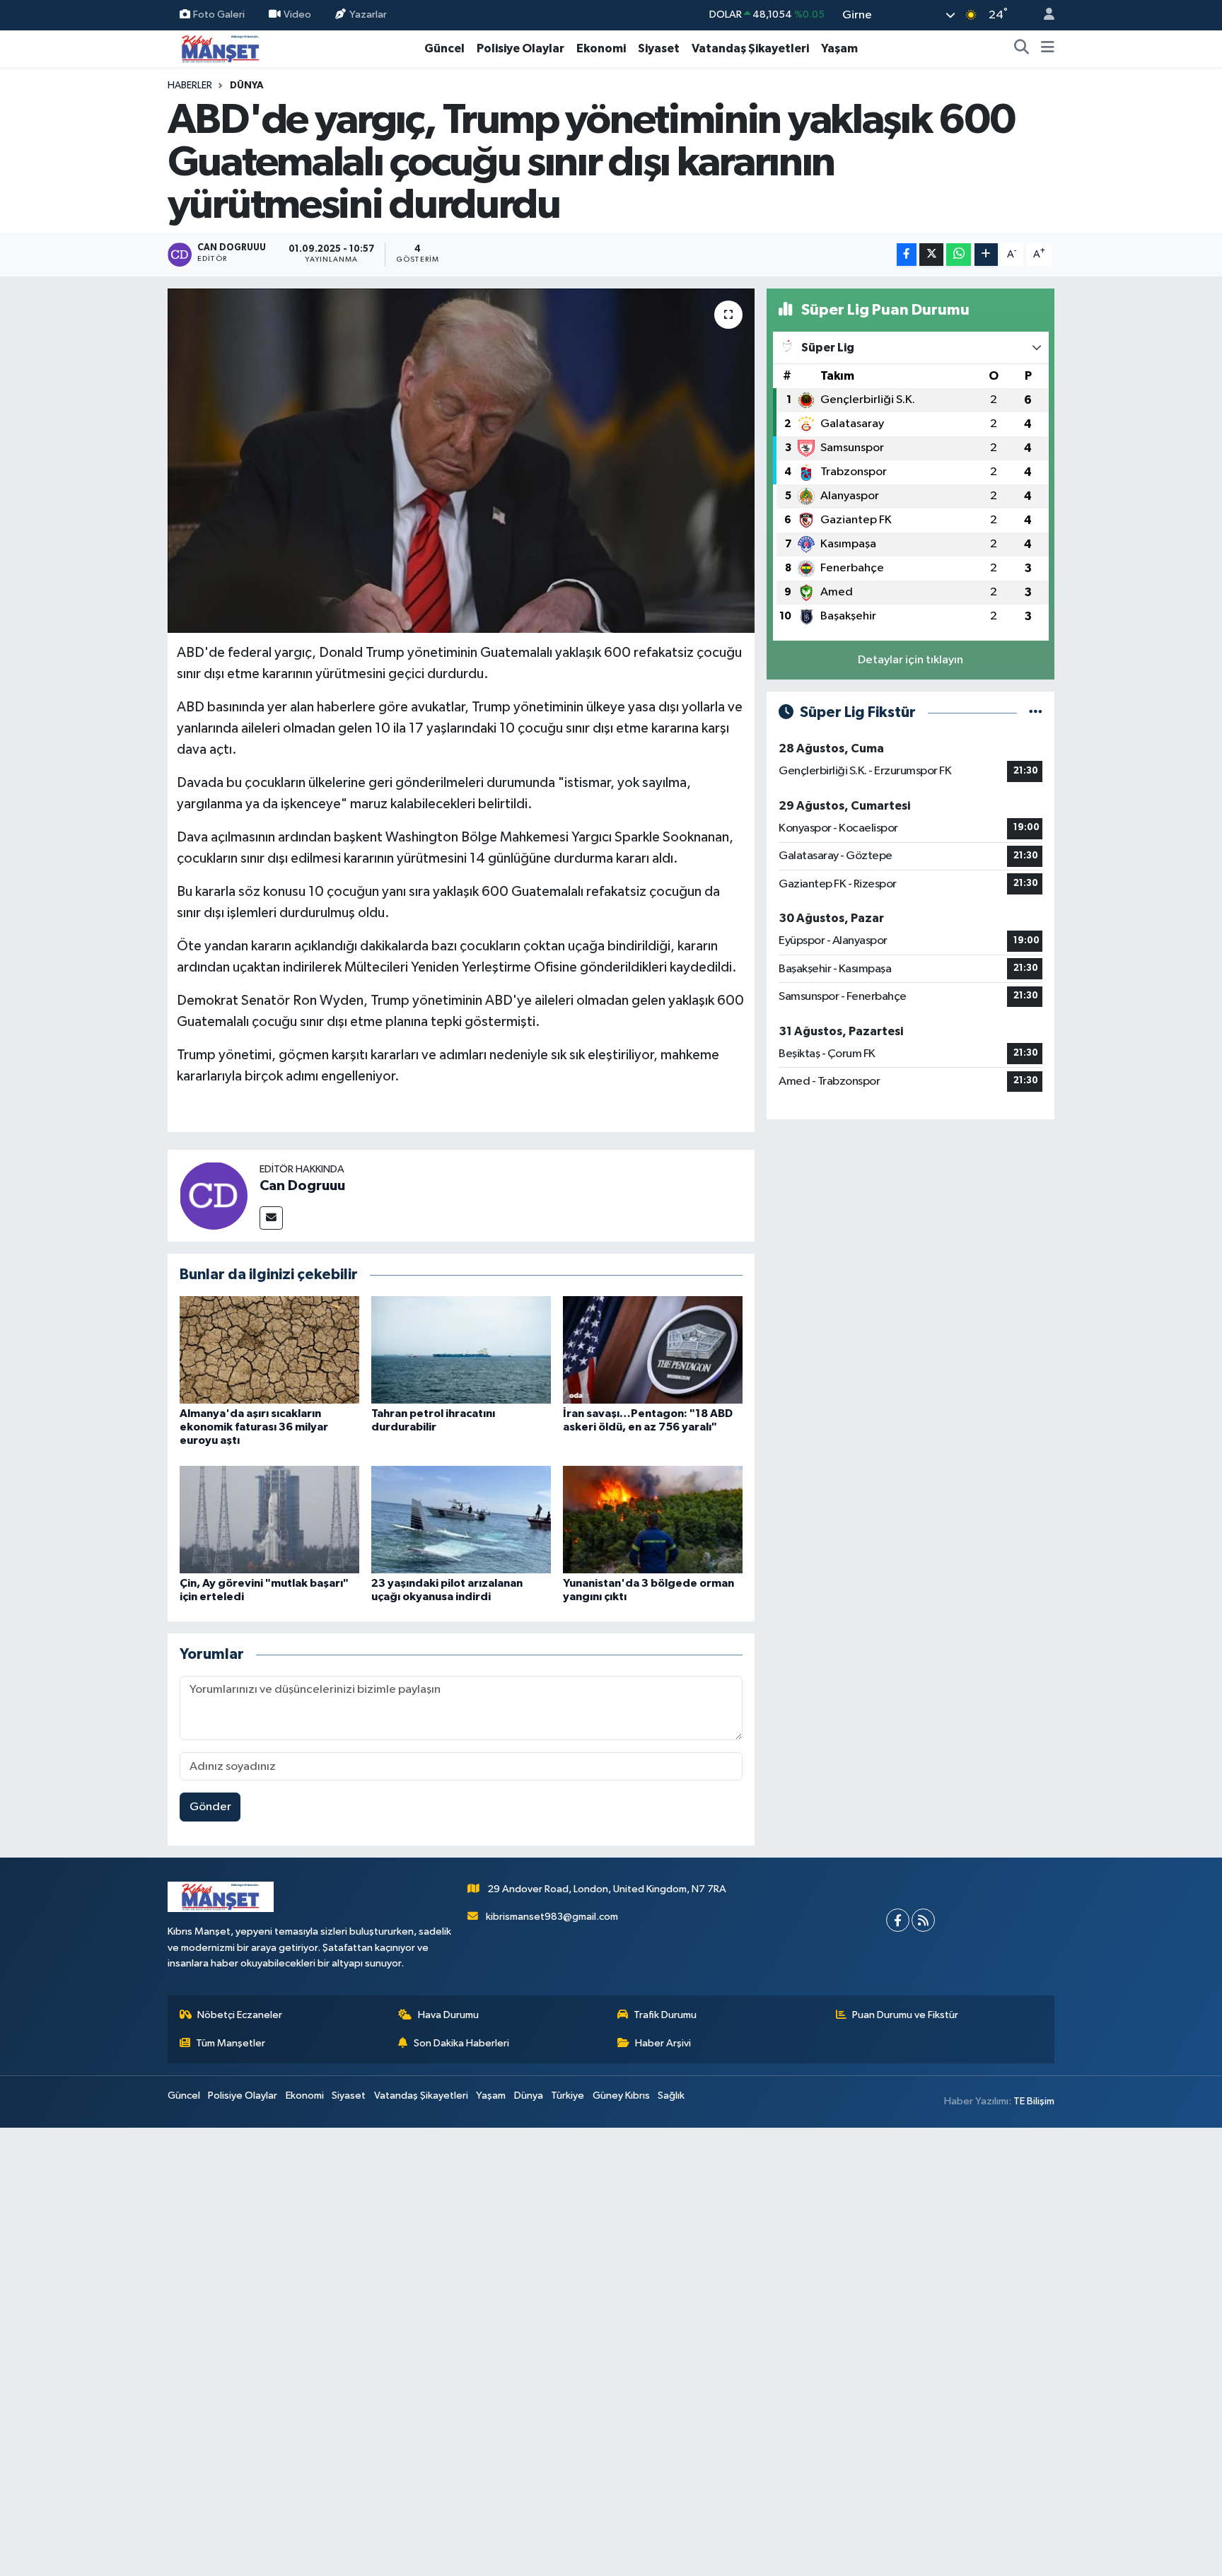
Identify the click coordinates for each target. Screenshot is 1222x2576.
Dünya (247, 86)
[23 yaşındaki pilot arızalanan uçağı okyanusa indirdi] (461, 1519)
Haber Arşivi (663, 2043)
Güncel (444, 48)
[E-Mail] (271, 1218)
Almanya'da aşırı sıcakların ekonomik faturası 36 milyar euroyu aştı (254, 1427)
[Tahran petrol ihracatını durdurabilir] (461, 1350)
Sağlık (671, 2096)
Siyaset (659, 48)
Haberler (190, 86)
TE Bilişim (1034, 2101)
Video (297, 14)
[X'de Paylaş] (931, 255)
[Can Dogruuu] (214, 1195)
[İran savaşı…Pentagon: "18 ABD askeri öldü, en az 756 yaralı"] (653, 1350)
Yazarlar (368, 14)
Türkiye (568, 2096)
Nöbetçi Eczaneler (240, 2015)
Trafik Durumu (665, 2015)
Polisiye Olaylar (520, 48)
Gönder (210, 1807)
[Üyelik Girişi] (1043, 15)
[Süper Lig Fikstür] (1036, 712)
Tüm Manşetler (231, 2043)
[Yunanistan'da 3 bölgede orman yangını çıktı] (653, 1519)
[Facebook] (898, 1920)
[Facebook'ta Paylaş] (907, 255)
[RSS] (923, 1920)
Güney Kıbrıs (621, 2096)
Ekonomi (601, 48)
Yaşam (839, 48)
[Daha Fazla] (986, 255)
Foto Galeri (219, 14)
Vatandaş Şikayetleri (750, 48)
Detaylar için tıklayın (910, 660)
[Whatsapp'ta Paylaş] (959, 255)
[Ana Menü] (1048, 49)
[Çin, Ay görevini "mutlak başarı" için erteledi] (269, 1519)
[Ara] (1022, 49)
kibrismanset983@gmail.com (552, 1917)
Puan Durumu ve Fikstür (905, 2015)
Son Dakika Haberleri (461, 2043)
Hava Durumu (448, 2015)
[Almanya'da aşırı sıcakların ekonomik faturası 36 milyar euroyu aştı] (269, 1350)
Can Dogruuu (302, 1186)
